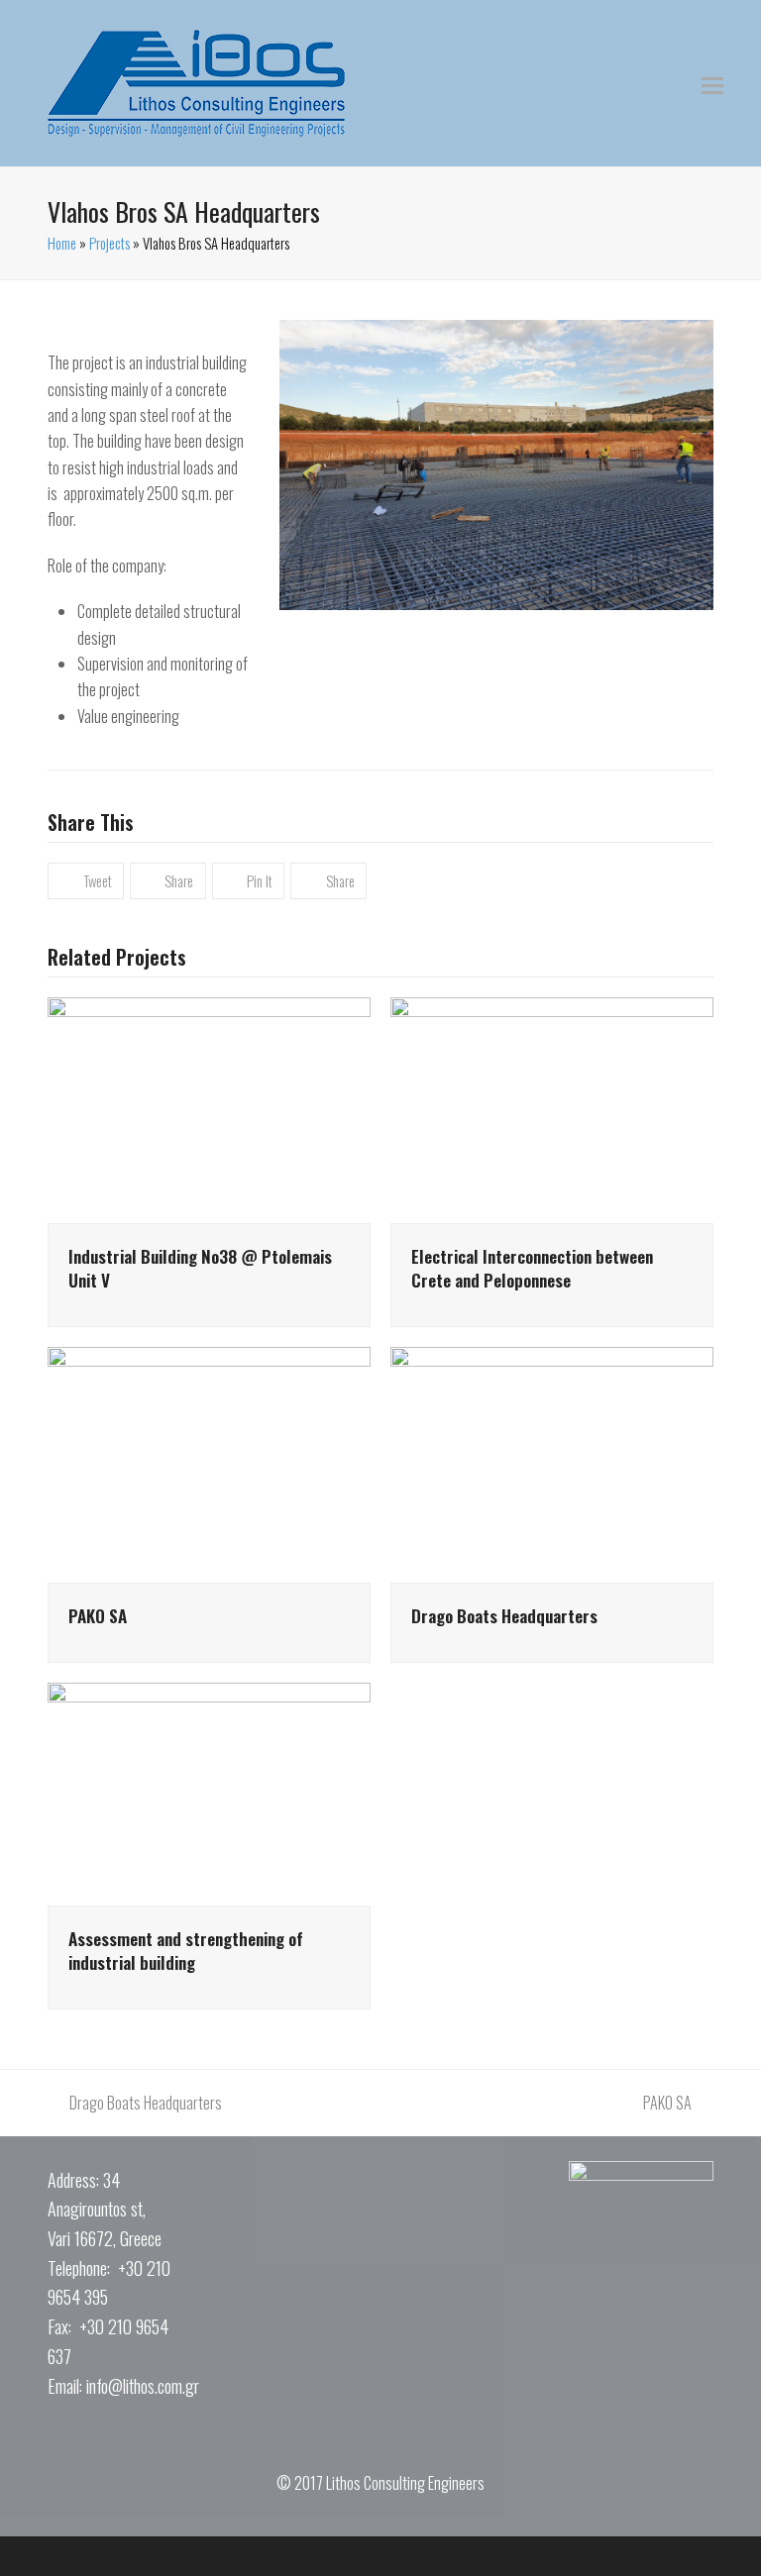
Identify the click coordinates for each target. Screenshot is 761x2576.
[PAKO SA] (209, 1463)
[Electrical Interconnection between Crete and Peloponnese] (552, 1108)
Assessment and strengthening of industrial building (186, 1950)
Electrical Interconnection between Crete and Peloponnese (532, 1268)
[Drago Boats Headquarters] (552, 1463)
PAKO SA (98, 1615)
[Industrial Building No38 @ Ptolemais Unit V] (209, 1108)
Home (62, 243)
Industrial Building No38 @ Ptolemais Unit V (200, 1268)
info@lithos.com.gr (143, 2386)
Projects (109, 243)
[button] (712, 83)
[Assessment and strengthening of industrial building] (209, 1792)
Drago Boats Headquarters (504, 1615)
